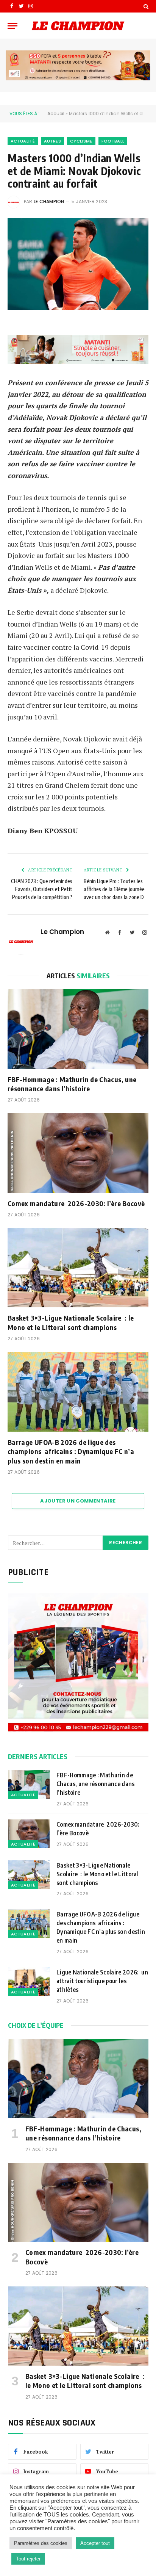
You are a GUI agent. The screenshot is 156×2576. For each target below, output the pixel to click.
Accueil (56, 114)
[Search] (145, 6)
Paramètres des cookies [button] (41, 2543)
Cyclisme (81, 141)
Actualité (23, 141)
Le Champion (49, 201)
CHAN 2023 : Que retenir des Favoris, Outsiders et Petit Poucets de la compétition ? (42, 889)
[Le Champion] (78, 26)
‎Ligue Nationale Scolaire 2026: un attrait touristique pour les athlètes (102, 1981)
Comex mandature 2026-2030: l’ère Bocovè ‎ (78, 1203)
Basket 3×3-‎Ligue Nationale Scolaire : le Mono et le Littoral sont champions (71, 1322)
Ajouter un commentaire (78, 1501)
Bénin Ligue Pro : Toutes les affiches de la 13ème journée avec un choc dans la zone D (114, 889)
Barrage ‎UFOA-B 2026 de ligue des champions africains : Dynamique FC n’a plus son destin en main (71, 1451)
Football (113, 141)
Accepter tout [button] (95, 2543)
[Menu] (12, 26)
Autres (52, 141)
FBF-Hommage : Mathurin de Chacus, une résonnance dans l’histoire (72, 1084)
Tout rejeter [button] (28, 2559)
